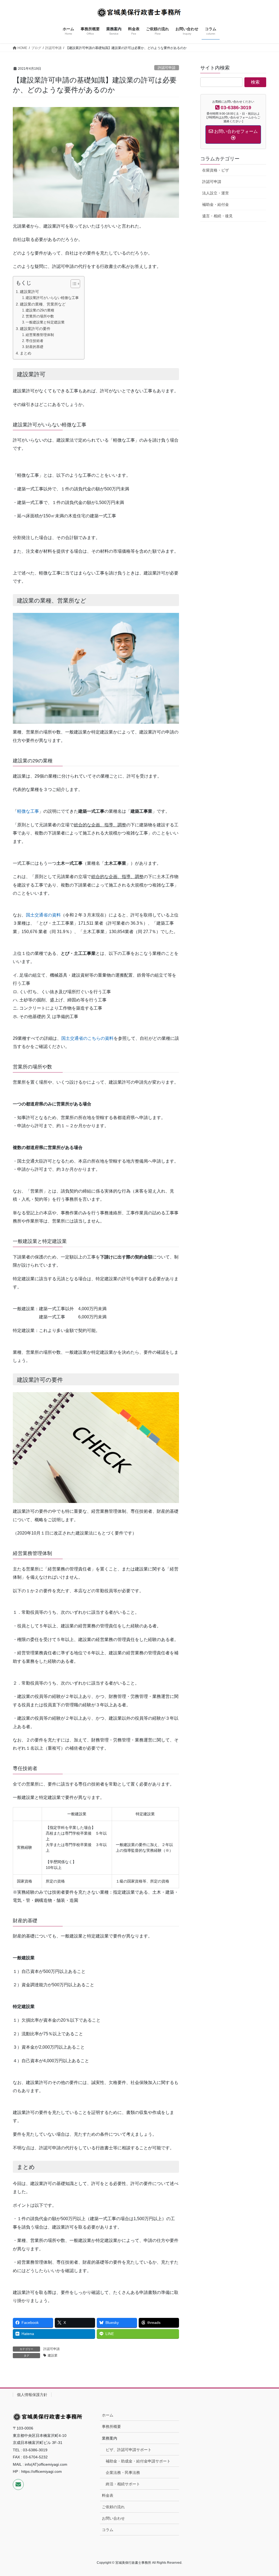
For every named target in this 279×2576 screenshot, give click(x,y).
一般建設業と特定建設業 (45, 322)
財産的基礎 (34, 347)
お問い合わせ (113, 2518)
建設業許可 (29, 292)
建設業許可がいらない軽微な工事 (52, 298)
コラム (108, 2530)
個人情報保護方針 (32, 2395)
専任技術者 (34, 341)
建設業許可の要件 (35, 329)
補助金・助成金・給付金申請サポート (138, 2461)
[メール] (18, 2485)
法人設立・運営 (216, 193)
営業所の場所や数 (40, 316)
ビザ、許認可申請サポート (129, 2450)
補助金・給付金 (216, 204)
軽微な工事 (28, 811)
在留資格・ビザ (216, 170)
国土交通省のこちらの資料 (87, 1038)
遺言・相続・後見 (217, 216)
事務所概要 (111, 2427)
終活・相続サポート (123, 2484)
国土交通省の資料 (43, 915)
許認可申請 (167, 68)
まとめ (26, 353)
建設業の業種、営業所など (43, 304)
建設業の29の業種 (40, 310)
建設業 (53, 2355)
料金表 (108, 2495)
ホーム (108, 2415)
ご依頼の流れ (113, 2507)
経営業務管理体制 (40, 335)
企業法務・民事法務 (123, 2473)
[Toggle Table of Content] (73, 284)
